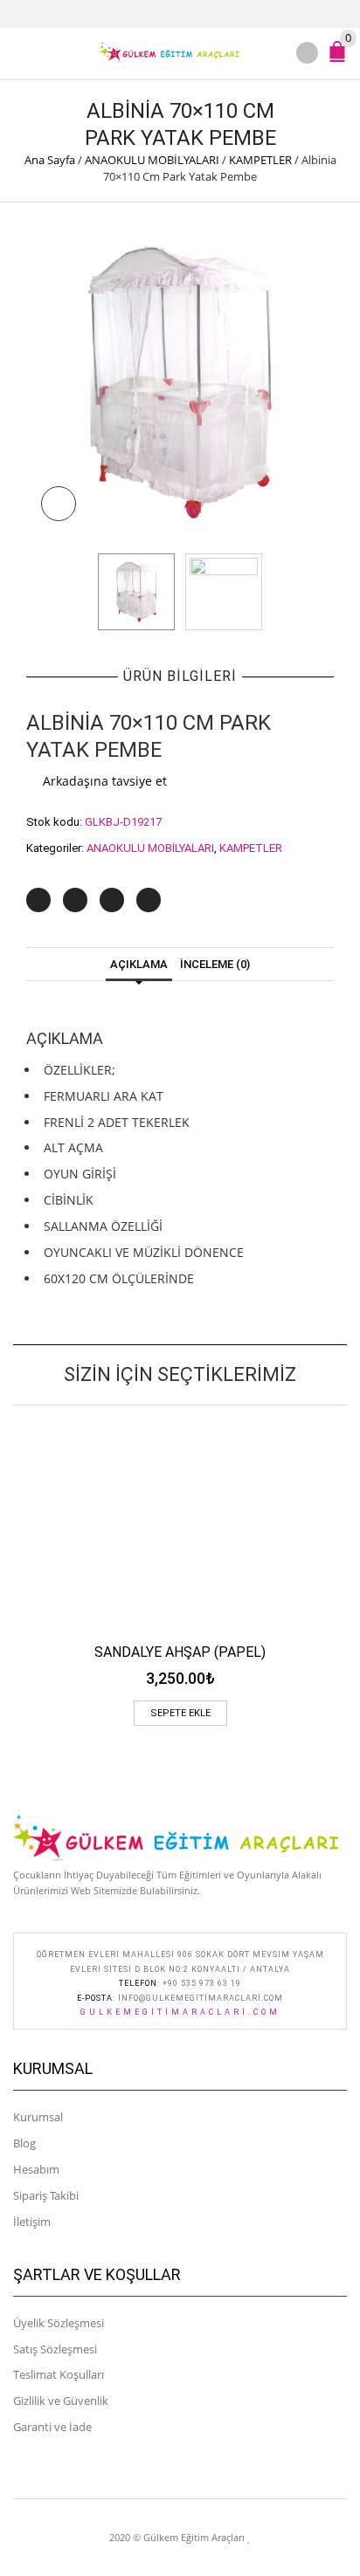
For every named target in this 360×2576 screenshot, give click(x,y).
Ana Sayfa (50, 160)
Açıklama (139, 964)
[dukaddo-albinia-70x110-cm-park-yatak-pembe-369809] (224, 592)
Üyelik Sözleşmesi (59, 2323)
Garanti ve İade (52, 2427)
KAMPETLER (260, 160)
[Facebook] (75, 900)
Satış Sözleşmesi (55, 2349)
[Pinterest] (112, 900)
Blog (24, 2143)
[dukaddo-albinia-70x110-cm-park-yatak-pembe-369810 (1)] (180, 382)
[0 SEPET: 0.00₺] (341, 59)
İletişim (32, 2222)
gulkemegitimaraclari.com (180, 2012)
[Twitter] (38, 900)
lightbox (59, 504)
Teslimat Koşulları (59, 2374)
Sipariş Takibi (46, 2195)
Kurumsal (38, 2117)
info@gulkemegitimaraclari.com (201, 1998)
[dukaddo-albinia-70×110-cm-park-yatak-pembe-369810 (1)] (136, 592)
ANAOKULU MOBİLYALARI (152, 160)
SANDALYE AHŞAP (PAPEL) (180, 1652)
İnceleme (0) (215, 964)
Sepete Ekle (180, 1713)
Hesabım (36, 2169)
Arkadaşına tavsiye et (105, 781)
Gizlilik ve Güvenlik (61, 2401)
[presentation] (78, 592)
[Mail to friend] (149, 900)
